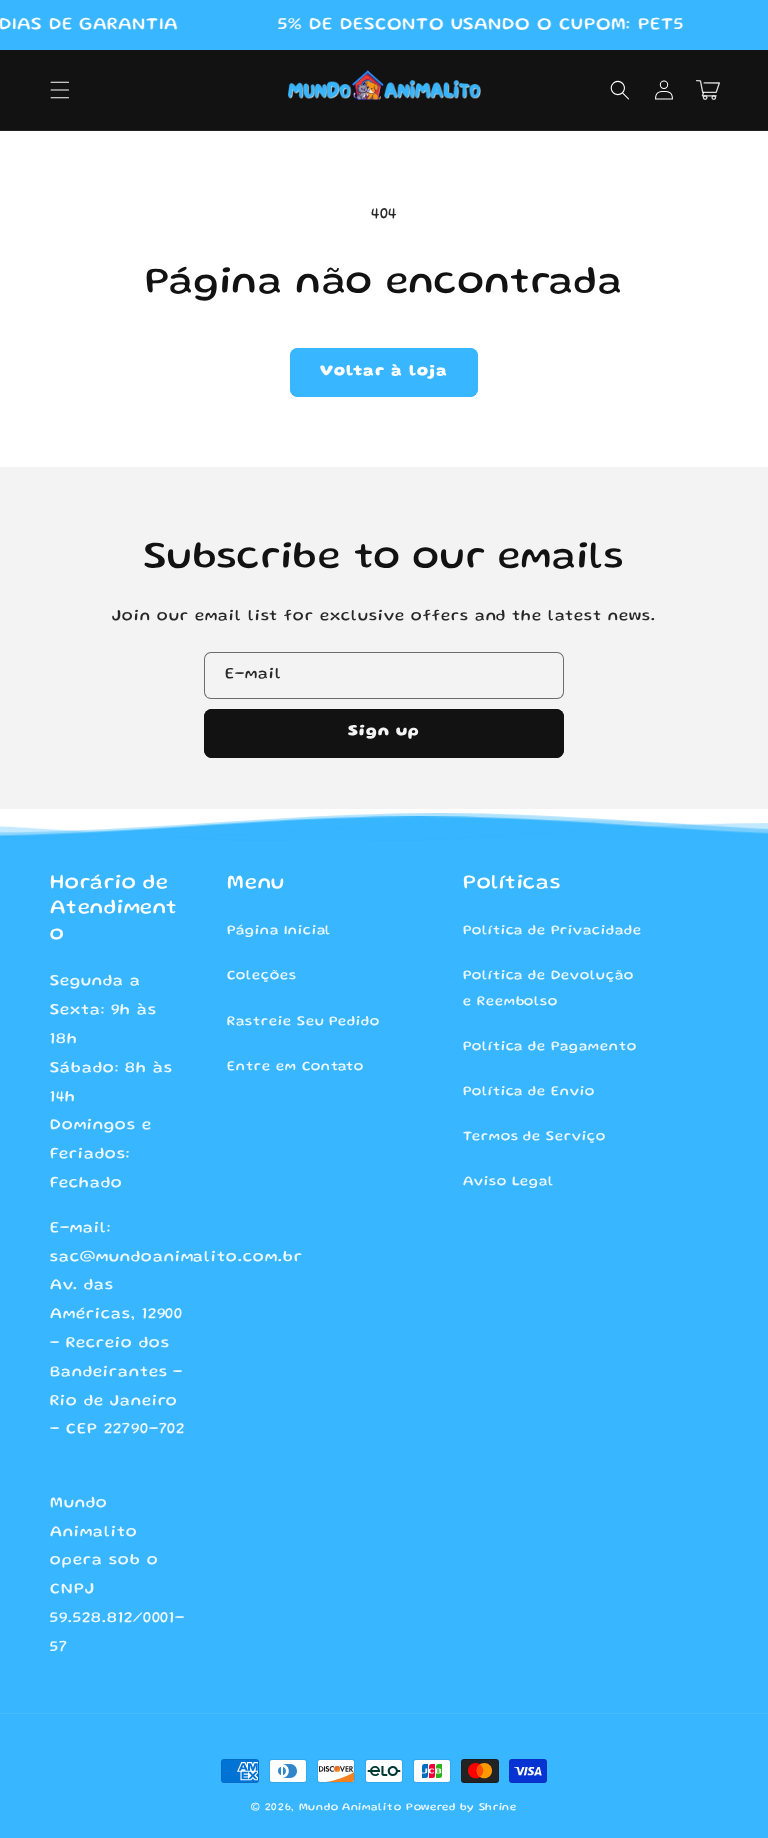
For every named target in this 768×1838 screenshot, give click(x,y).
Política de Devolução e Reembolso (548, 988)
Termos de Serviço (534, 1137)
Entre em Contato (295, 1067)
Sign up (384, 732)
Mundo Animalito (350, 1808)
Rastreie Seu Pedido (303, 1022)
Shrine (498, 1808)
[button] (60, 90)
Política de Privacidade (552, 931)
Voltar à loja (384, 372)
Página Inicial (279, 931)
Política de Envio (529, 1092)
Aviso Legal (509, 1182)
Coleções (262, 976)
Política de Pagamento (550, 1047)
